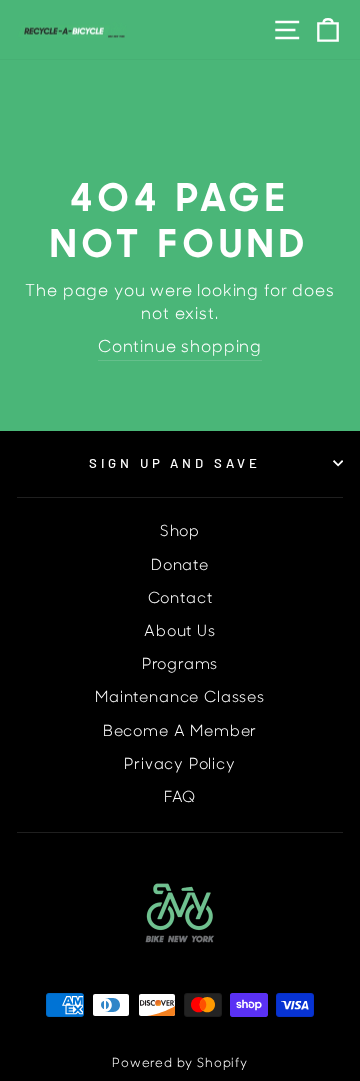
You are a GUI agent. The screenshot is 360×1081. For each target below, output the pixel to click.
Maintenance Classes (180, 698)
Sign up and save (175, 463)
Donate (180, 566)
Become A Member (180, 732)
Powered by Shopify (180, 1064)
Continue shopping (180, 348)
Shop (180, 532)
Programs (180, 665)
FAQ (180, 798)
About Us (180, 632)
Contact (180, 599)
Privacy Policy (180, 765)
